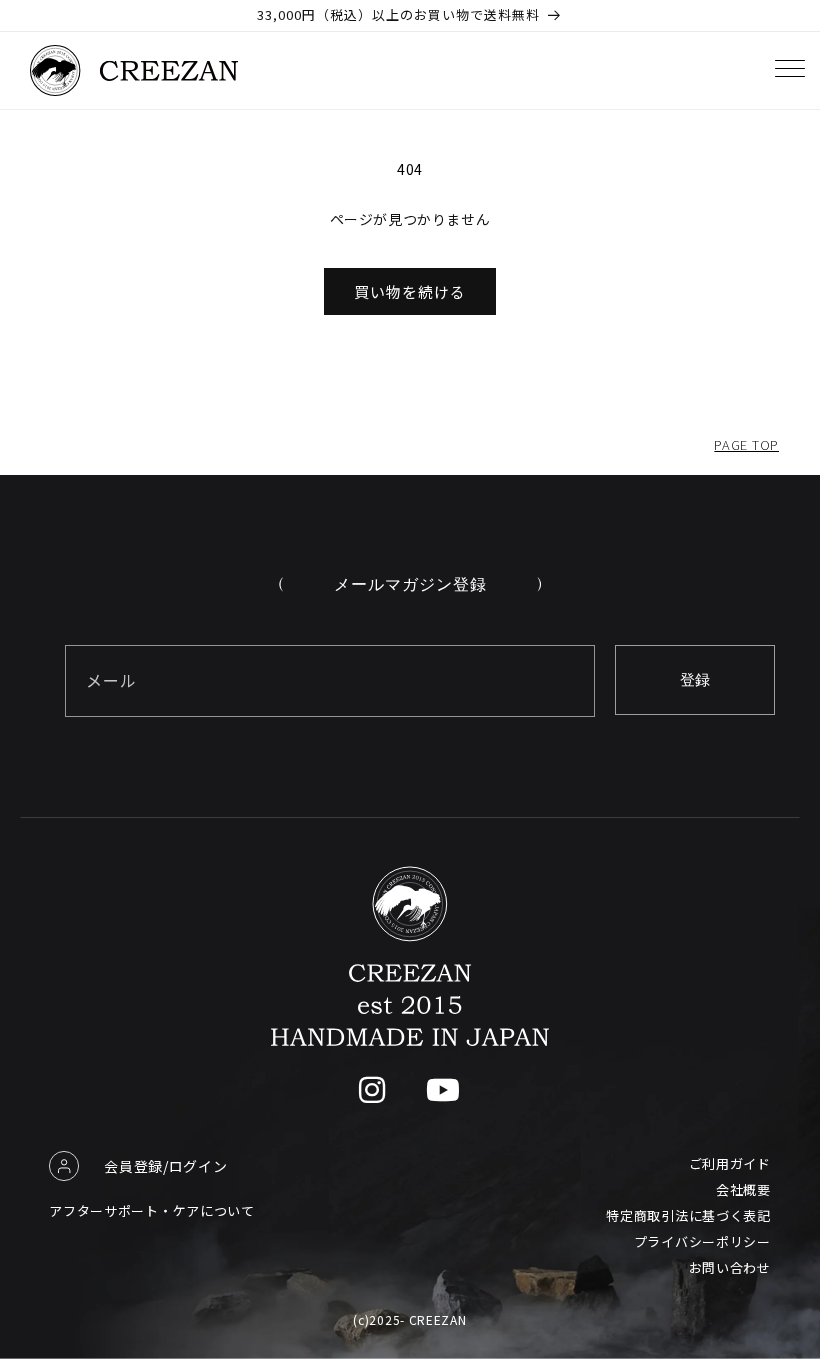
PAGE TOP (746, 444)
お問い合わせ (730, 1267)
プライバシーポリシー (702, 1241)
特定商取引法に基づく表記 (688, 1215)
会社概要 (743, 1189)
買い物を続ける (410, 291)
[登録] (695, 680)
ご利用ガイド (730, 1163)
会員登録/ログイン (165, 1166)
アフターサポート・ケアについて (152, 1210)
